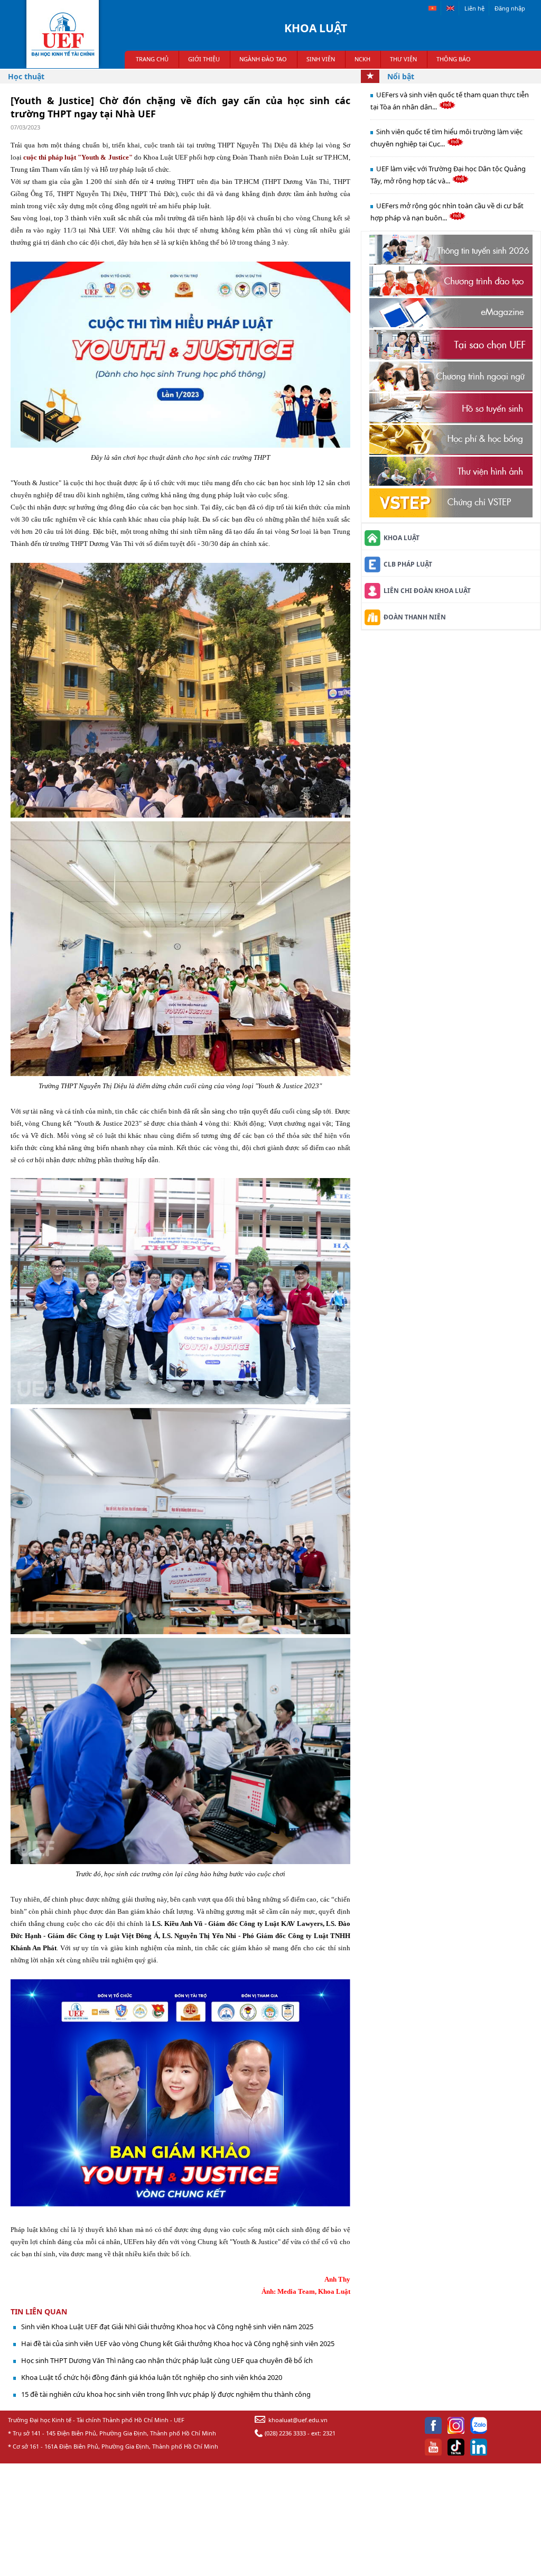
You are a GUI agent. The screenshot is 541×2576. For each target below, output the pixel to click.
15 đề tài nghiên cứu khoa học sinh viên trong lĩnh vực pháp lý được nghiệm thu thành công (166, 2394)
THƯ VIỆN (403, 59)
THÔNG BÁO (454, 59)
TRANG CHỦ (152, 59)
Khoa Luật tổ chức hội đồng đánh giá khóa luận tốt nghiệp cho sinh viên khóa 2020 (152, 2377)
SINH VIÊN (321, 59)
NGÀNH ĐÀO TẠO (263, 59)
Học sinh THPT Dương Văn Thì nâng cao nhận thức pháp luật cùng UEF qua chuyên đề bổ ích (167, 2360)
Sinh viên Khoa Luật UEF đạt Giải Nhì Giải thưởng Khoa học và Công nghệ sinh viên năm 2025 (167, 2327)
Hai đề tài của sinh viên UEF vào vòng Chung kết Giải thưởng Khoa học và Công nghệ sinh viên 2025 (178, 2343)
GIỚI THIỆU (204, 59)
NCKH (362, 59)
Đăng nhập (510, 8)
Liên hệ (474, 8)
